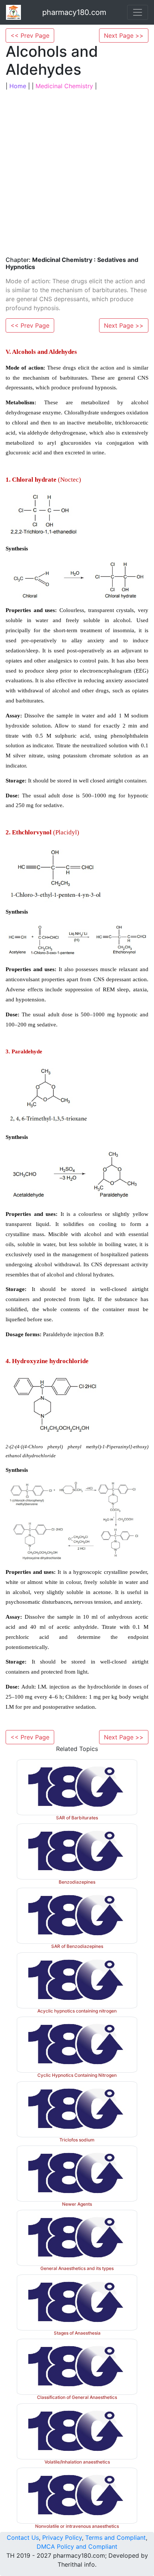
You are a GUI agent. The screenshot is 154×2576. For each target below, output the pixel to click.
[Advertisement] (77, 173)
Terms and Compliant (115, 2538)
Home (18, 86)
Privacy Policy (62, 2538)
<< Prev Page (30, 35)
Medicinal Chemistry (64, 86)
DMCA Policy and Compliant (77, 2546)
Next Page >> (124, 35)
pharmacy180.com (74, 12)
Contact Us (23, 2538)
